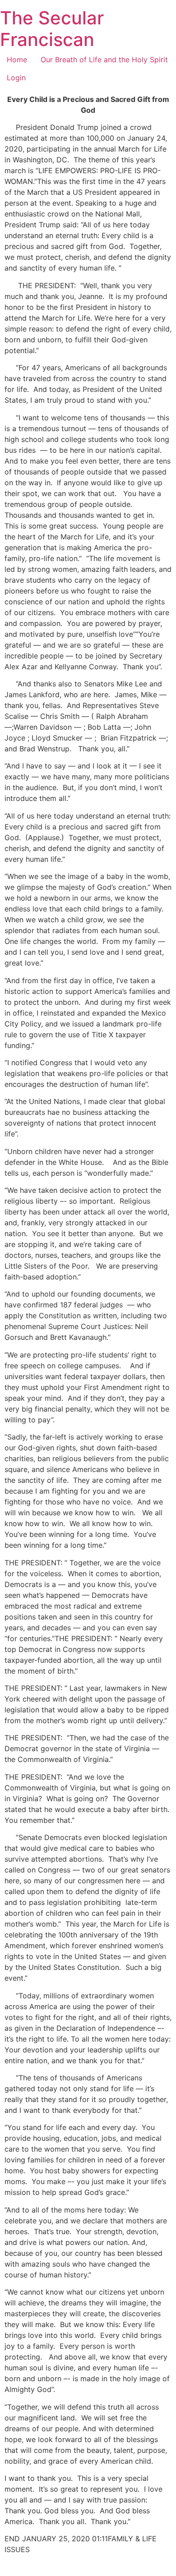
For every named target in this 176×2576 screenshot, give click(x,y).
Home (17, 60)
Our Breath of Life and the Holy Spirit (104, 60)
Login (16, 78)
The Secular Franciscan (52, 29)
